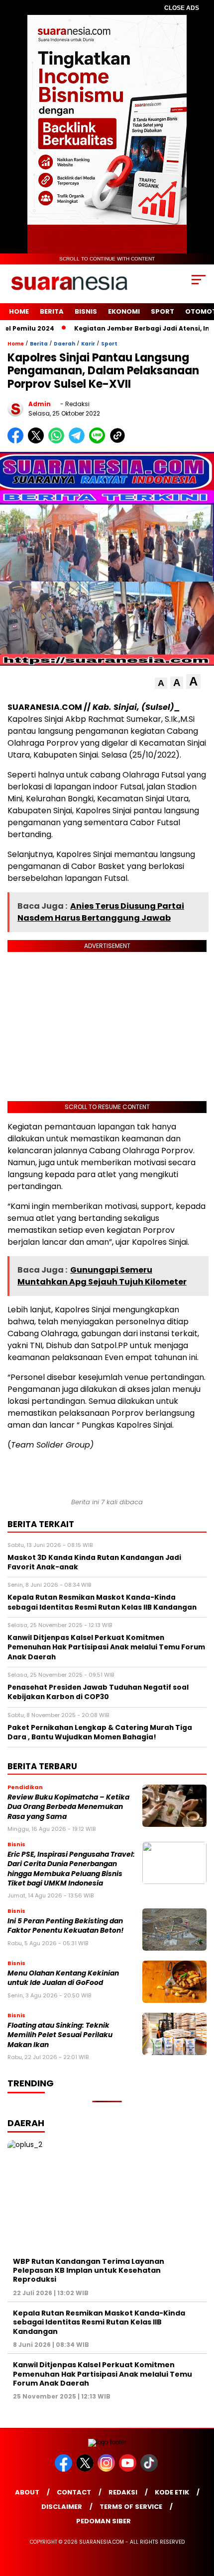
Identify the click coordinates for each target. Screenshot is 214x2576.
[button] (161, 683)
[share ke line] (99, 441)
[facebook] (64, 2469)
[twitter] (86, 2469)
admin (40, 404)
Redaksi (123, 2492)
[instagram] (107, 2469)
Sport (162, 311)
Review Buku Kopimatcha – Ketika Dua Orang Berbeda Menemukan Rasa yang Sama (68, 1807)
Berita (52, 311)
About (27, 2492)
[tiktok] (150, 2469)
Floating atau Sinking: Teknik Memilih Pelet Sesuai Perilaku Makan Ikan (60, 2035)
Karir (88, 344)
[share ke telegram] (78, 441)
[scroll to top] (199, 2518)
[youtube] (129, 2469)
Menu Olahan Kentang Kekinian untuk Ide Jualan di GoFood (63, 1978)
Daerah (64, 344)
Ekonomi (124, 311)
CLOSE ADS (182, 8)
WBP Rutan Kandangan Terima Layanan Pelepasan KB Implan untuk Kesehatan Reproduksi (89, 2270)
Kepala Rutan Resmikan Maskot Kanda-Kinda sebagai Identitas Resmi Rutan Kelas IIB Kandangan (99, 2322)
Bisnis (86, 311)
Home (19, 311)
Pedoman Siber (104, 2521)
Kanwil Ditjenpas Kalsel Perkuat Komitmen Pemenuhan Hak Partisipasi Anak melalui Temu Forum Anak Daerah (103, 2374)
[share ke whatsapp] (58, 441)
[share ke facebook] (18, 441)
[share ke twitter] (38, 441)
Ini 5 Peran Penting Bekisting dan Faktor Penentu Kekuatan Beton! (65, 1926)
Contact (74, 2492)
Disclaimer (62, 2507)
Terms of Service (131, 2507)
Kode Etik (172, 2492)
